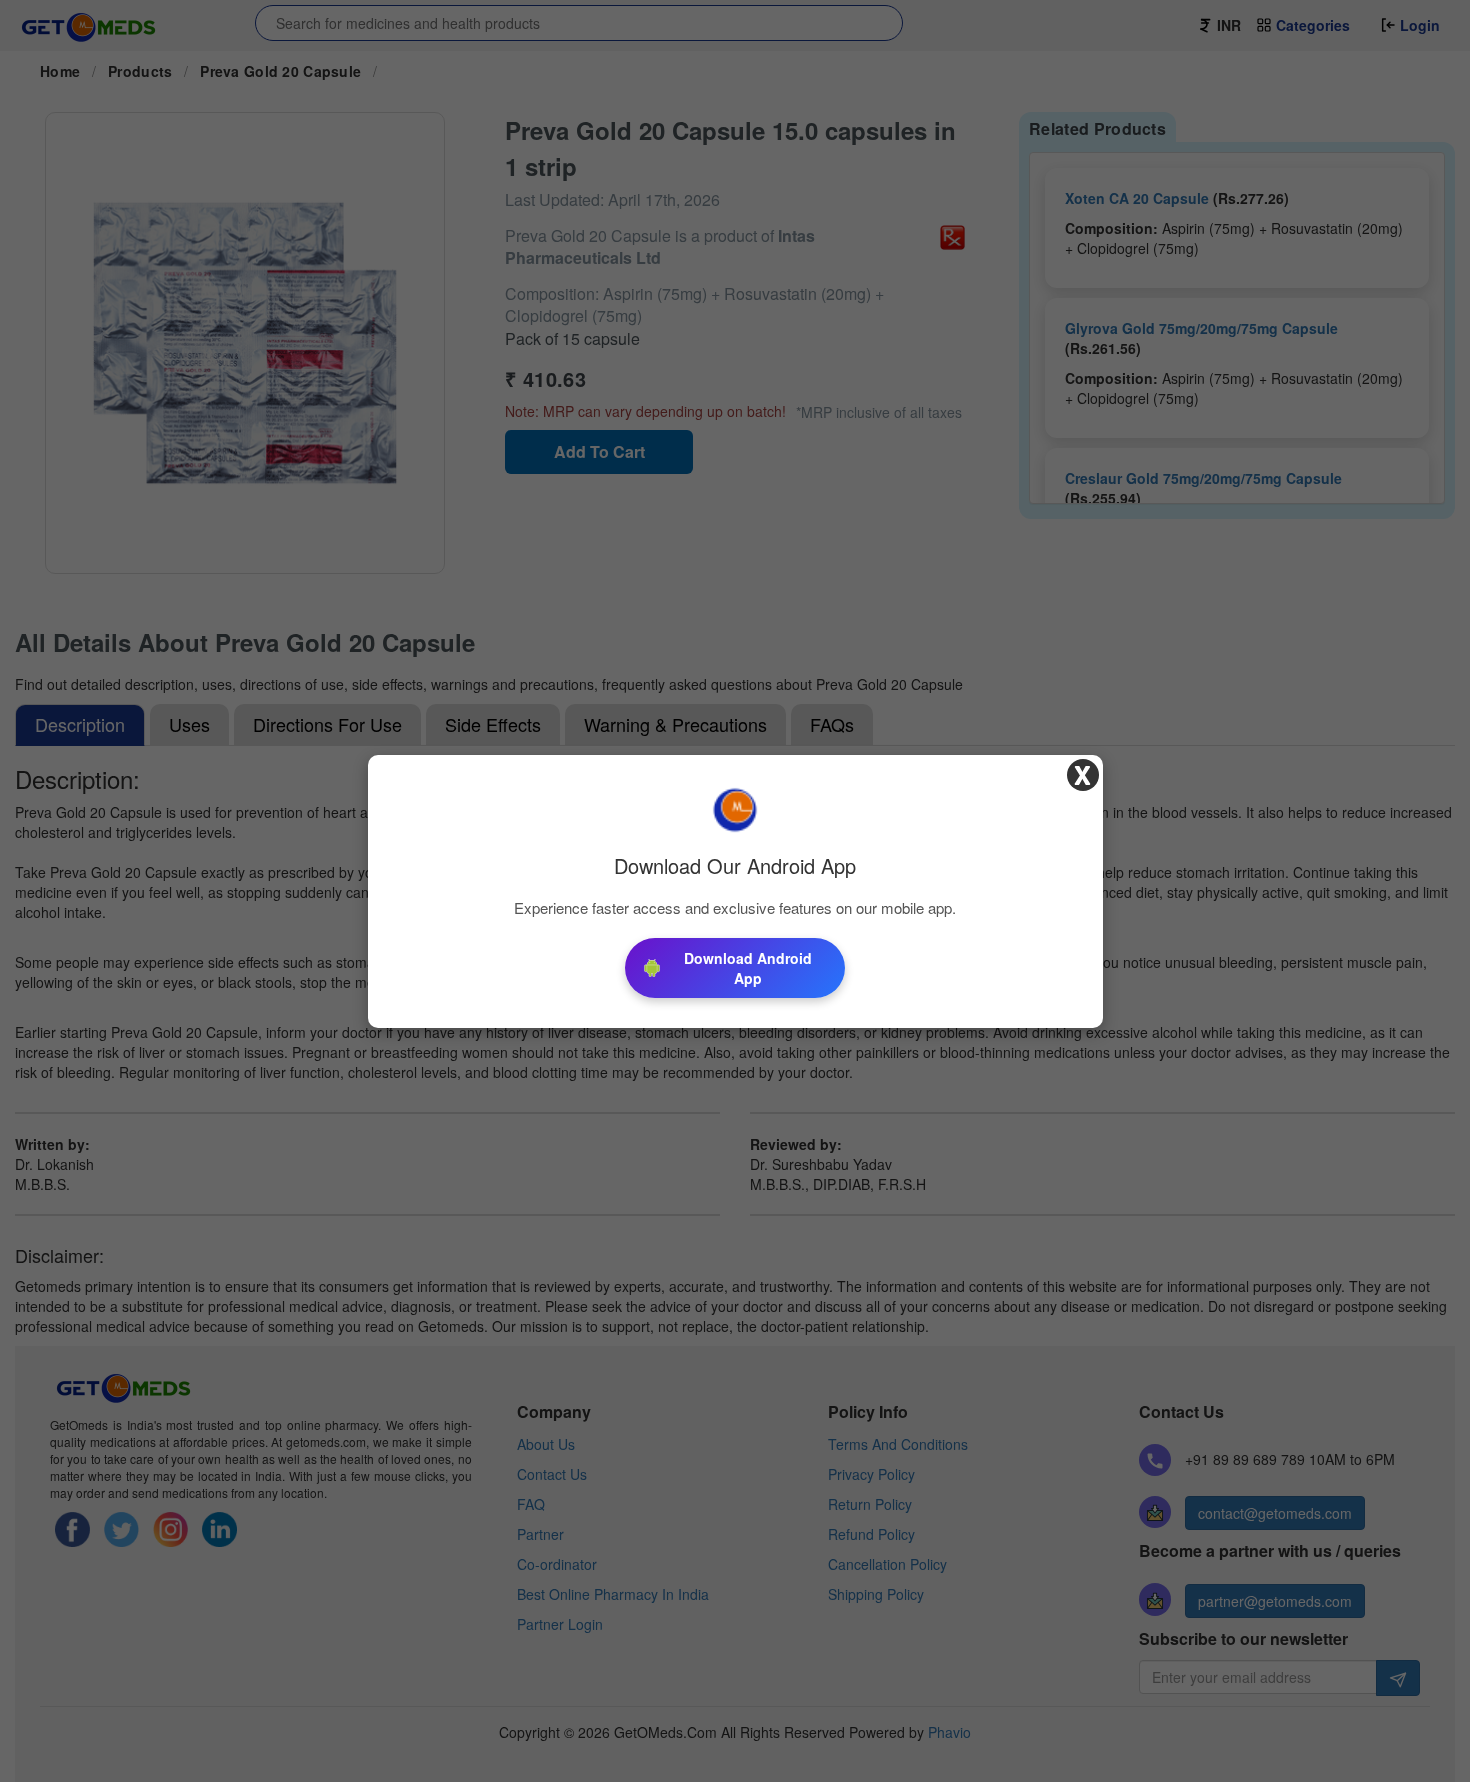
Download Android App (748, 968)
